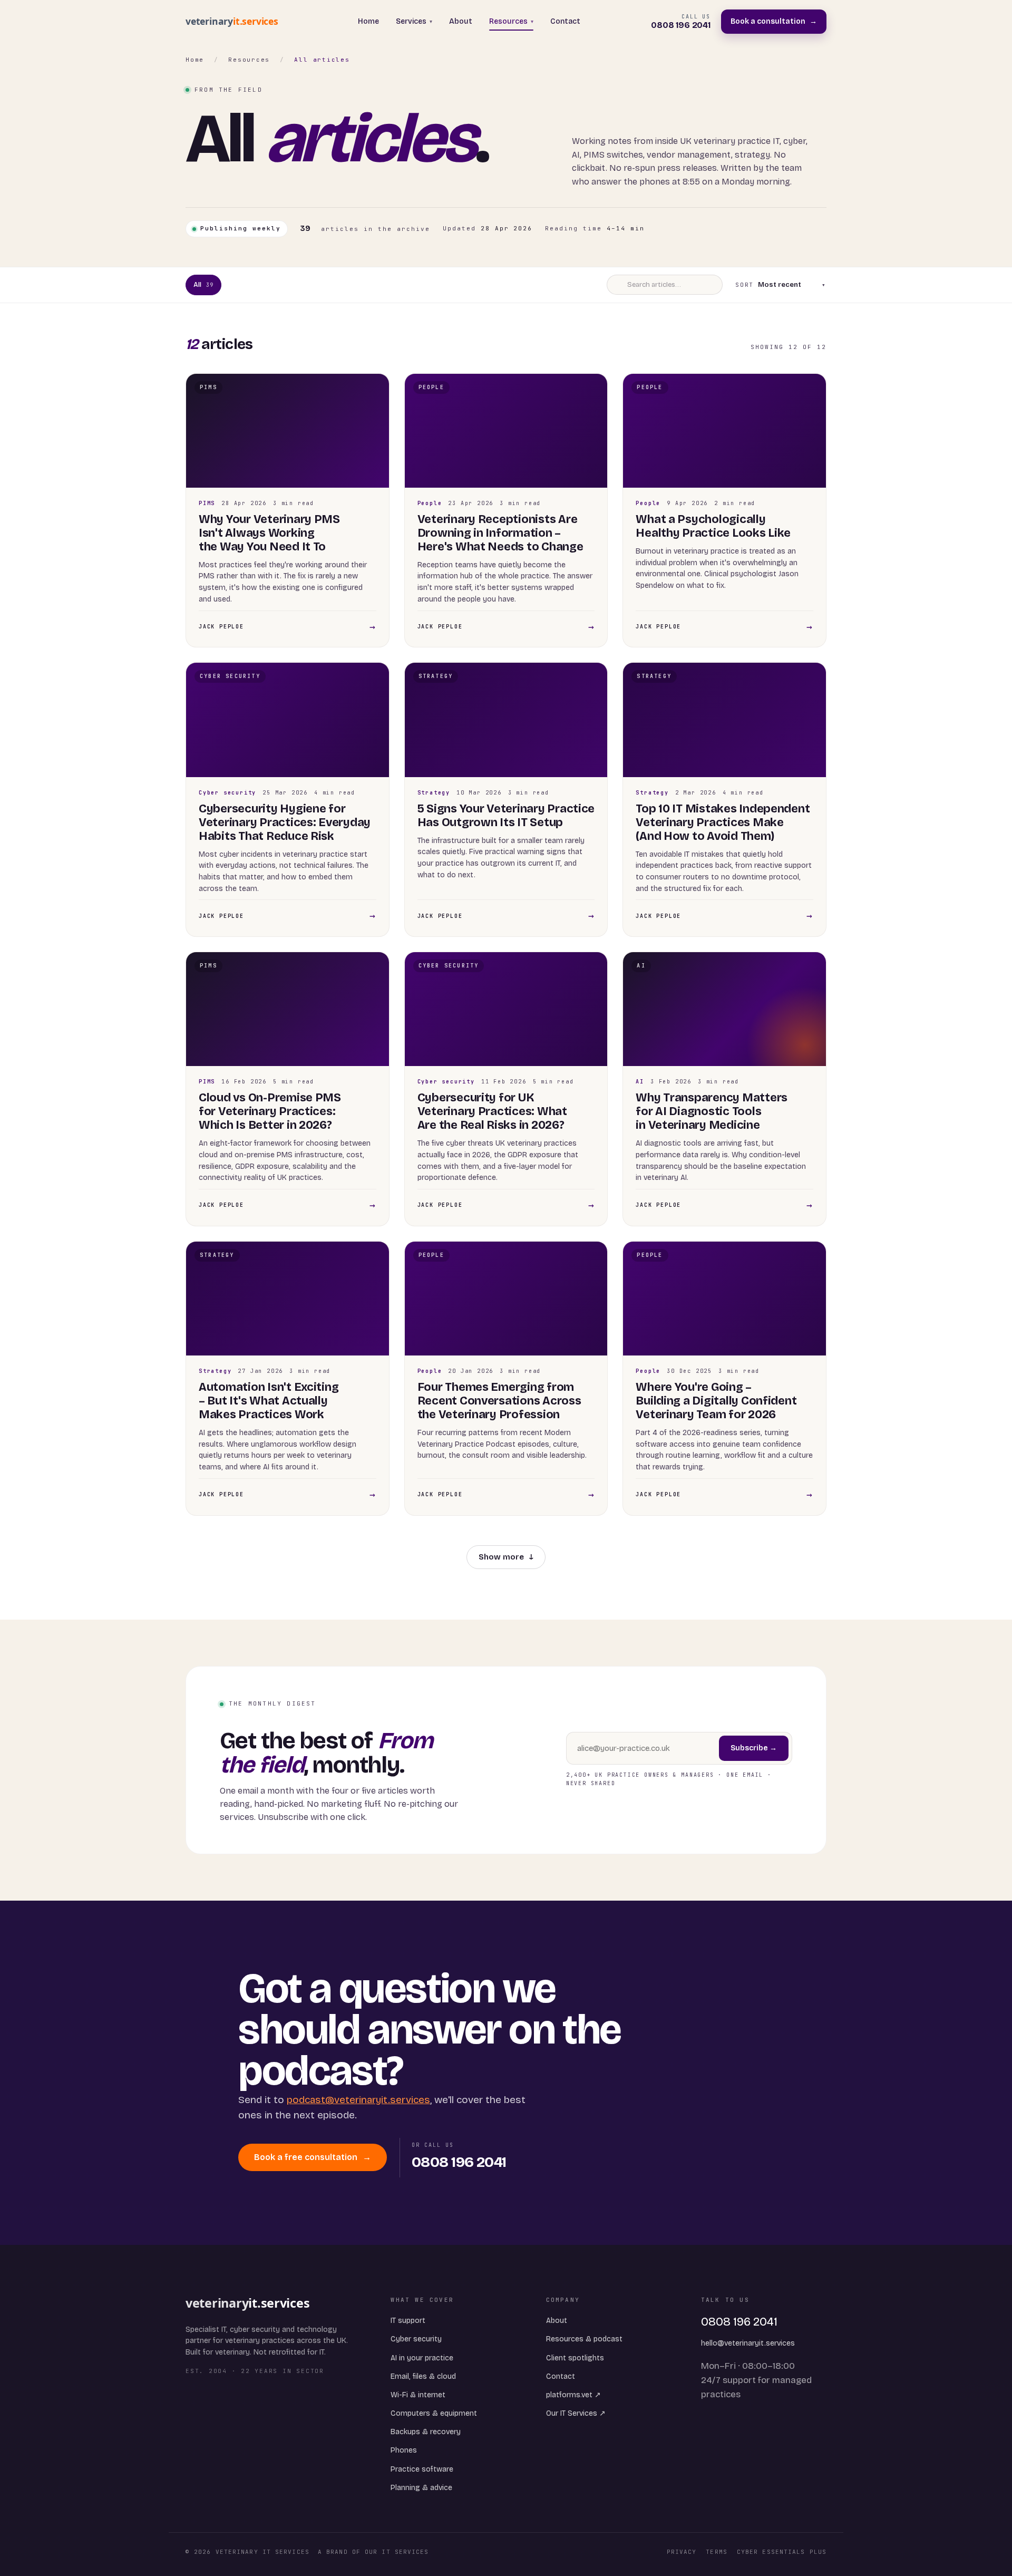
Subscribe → (754, 1748)
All (203, 285)
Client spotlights (575, 2358)
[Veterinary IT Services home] (236, 22)
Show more (506, 1557)
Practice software (422, 2469)
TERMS (717, 2552)
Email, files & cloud (423, 2376)
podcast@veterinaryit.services (358, 2100)
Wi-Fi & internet (418, 2395)
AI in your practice (422, 2358)
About (461, 21)
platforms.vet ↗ (573, 2395)
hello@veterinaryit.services (748, 2343)
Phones (404, 2450)
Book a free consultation (313, 2157)
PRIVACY (682, 2552)
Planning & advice (421, 2488)
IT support (408, 2321)
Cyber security (416, 2339)
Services (414, 21)
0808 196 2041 (739, 2322)
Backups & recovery (426, 2432)
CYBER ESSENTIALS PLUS (782, 2552)
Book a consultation (774, 21)
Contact (565, 21)
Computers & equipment (434, 2413)
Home (368, 21)
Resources (511, 21)
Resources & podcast (584, 2339)
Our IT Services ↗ (576, 2413)
